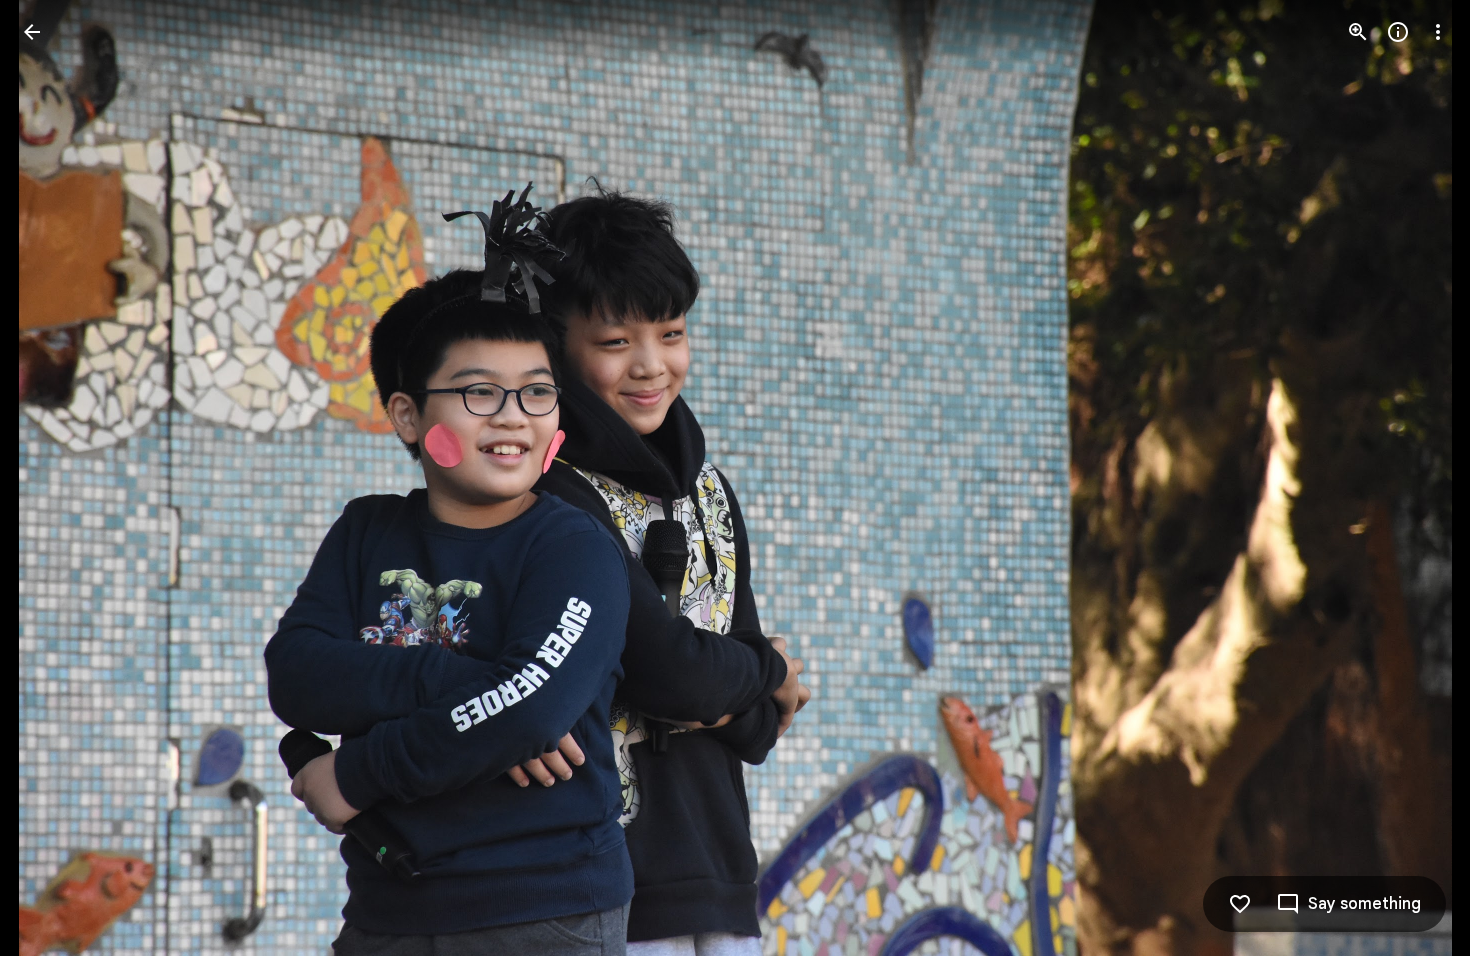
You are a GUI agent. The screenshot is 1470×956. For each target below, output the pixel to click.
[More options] (1438, 32)
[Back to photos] (32, 32)
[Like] (1240, 904)
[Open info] (1398, 32)
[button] (56, 478)
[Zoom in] (1358, 32)
